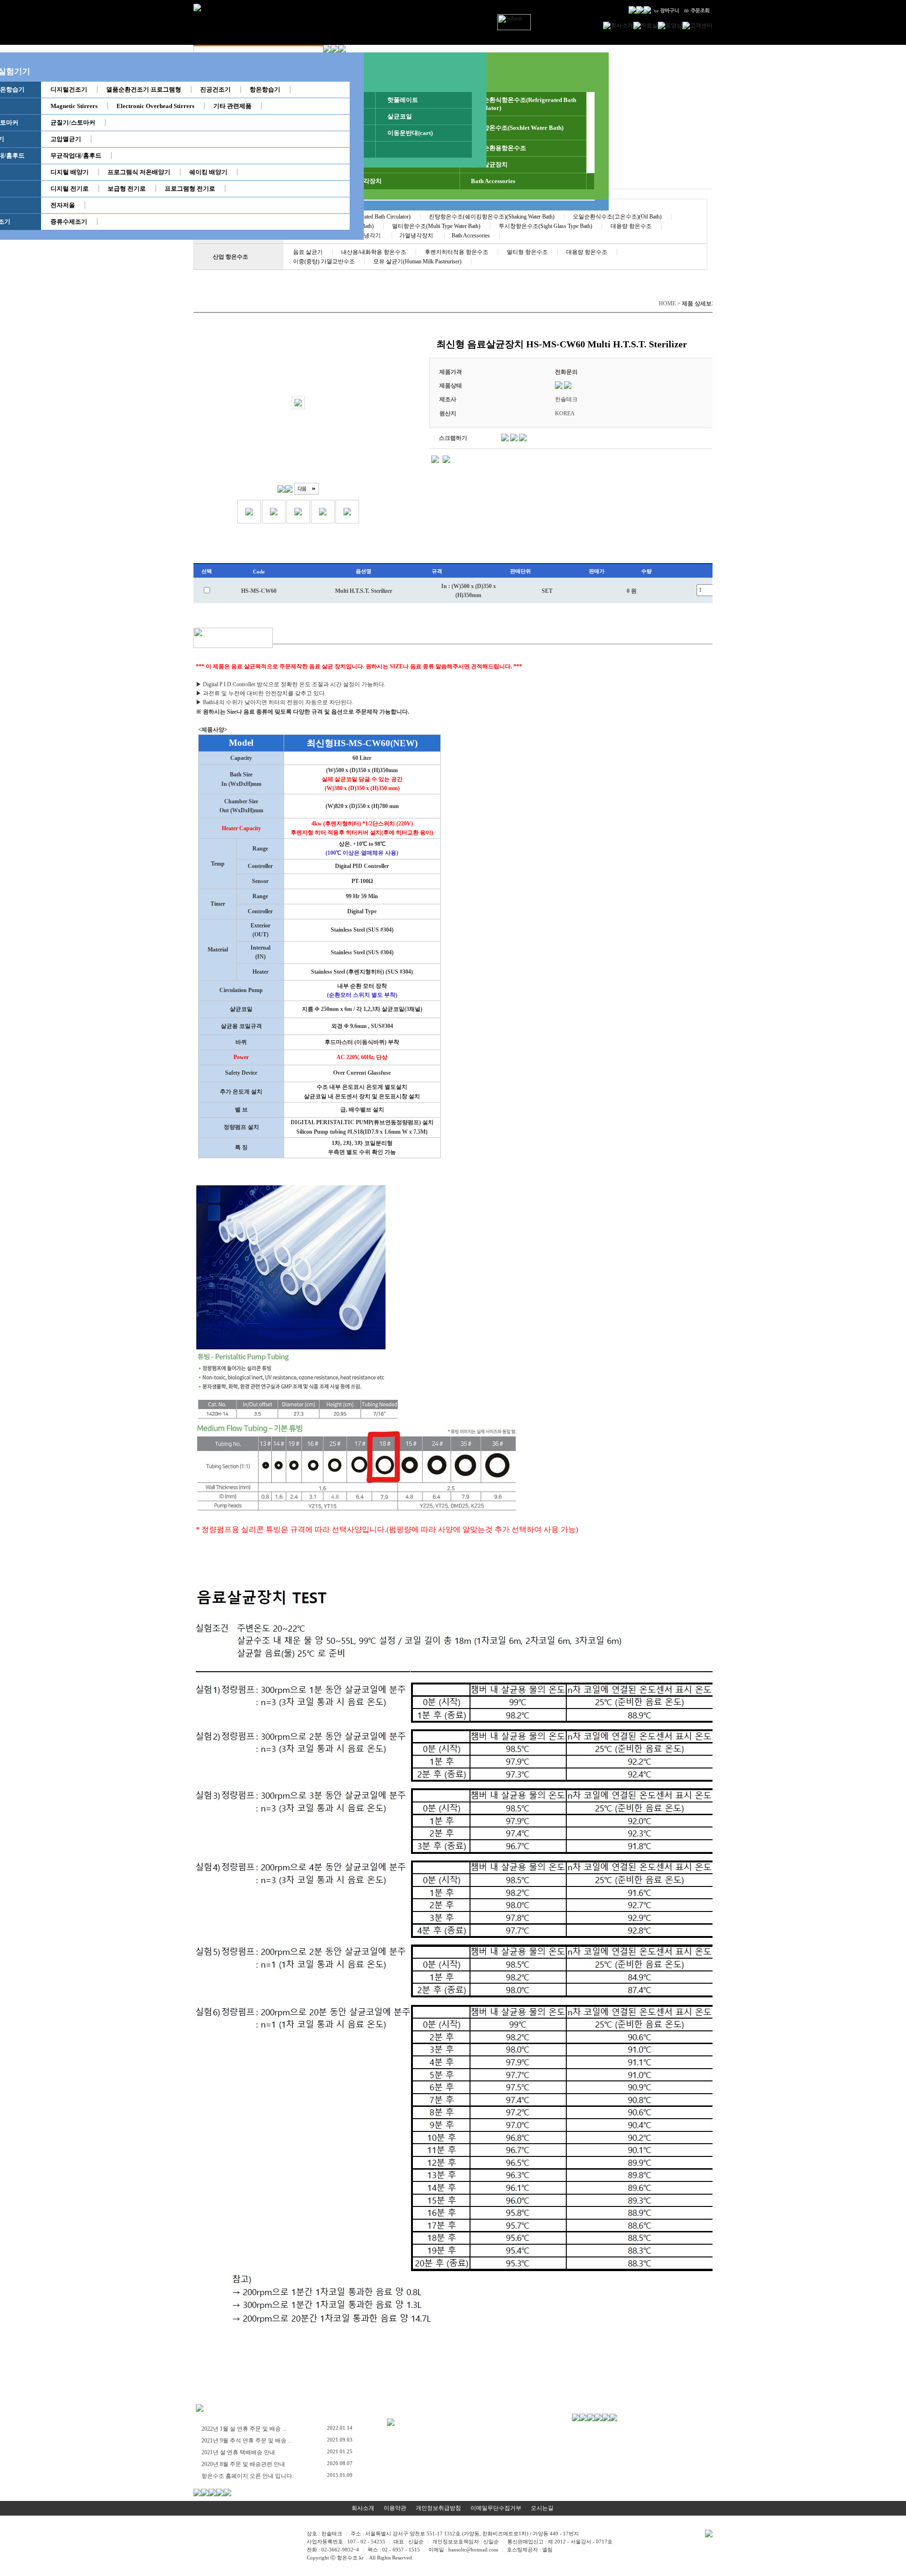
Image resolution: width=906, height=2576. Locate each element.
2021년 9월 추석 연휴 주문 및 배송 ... (247, 2441)
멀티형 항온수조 (527, 252)
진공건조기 (215, 89)
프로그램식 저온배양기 (139, 172)
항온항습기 (265, 89)
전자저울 (63, 205)
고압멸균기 (66, 139)
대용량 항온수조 (631, 226)
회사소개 (363, 2508)
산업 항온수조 (231, 257)
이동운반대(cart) (410, 133)
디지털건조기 (69, 89)
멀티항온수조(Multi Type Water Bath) (436, 226)
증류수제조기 (69, 222)
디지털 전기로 (70, 189)
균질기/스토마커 (73, 122)
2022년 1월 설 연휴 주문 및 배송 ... (244, 2429)
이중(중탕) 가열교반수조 (324, 261)
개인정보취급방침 (438, 2508)
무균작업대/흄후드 (76, 156)
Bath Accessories (493, 181)
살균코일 (400, 116)
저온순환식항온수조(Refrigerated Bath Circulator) (524, 104)
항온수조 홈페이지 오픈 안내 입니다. (247, 2476)
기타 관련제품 (232, 106)
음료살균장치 (489, 164)
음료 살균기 (308, 252)
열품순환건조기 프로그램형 (144, 89)
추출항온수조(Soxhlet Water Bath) (517, 128)
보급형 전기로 (127, 189)
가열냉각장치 (363, 181)
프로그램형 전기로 (190, 189)
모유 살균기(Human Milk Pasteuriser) (417, 261)
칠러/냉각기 (367, 236)
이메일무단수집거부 (496, 2508)
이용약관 (395, 2508)
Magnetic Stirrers (74, 106)
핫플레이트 (403, 100)
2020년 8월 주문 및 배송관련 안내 (243, 2464)
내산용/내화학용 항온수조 (374, 252)
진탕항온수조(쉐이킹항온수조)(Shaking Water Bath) (492, 217)
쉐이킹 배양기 (208, 172)
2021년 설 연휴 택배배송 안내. (239, 2452)
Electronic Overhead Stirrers (155, 106)
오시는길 (542, 2508)
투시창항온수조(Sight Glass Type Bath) (545, 226)
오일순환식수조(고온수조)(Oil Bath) (617, 217)
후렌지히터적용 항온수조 (457, 252)
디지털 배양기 (70, 172)
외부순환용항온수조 (499, 148)
